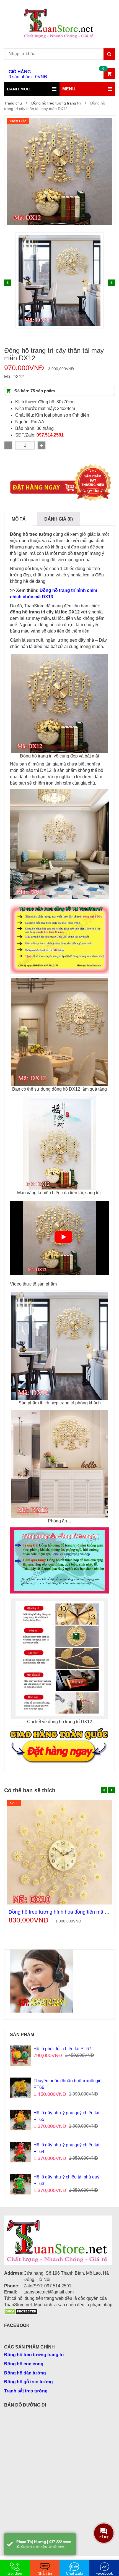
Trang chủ (13, 103)
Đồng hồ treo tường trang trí (56, 103)
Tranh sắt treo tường (26, 2391)
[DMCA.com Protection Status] (21, 2311)
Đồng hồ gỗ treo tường (29, 2382)
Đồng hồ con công (24, 2364)
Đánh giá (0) (59, 519)
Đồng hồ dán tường (25, 2373)
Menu (69, 89)
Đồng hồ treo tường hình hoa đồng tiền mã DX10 (63, 1912)
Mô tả (19, 519)
